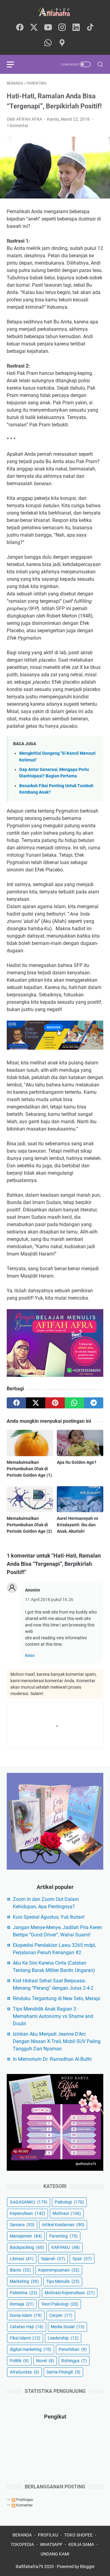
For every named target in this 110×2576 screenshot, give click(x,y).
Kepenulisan (28, 2213)
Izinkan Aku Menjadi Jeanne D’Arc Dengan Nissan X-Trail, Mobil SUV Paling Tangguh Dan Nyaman (57, 2041)
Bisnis (20, 2270)
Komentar (24, 2505)
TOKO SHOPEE (78, 2535)
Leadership (63, 2338)
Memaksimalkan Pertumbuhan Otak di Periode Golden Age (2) (29, 1525)
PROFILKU (48, 2535)
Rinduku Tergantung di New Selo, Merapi (57, 1998)
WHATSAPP (51, 2544)
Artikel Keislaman (63, 2225)
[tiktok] (90, 28)
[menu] (14, 64)
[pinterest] (55, 1403)
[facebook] (20, 28)
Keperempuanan (59, 2270)
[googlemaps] (62, 43)
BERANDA (22, 2535)
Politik (19, 2361)
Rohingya (74, 2361)
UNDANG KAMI (55, 2554)
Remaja (22, 2304)
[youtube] (48, 28)
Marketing (24, 2281)
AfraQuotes (24, 2372)
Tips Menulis (63, 2281)
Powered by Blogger (76, 2567)
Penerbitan (73, 2349)
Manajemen (26, 2236)
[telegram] (94, 1403)
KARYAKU (66, 2247)
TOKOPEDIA (22, 2544)
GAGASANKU (29, 2202)
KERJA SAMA (81, 2544)
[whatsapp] (48, 43)
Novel (45, 2361)
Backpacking (27, 2247)
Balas (30, 1655)
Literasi (22, 2259)
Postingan (24, 2500)
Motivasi (67, 2213)
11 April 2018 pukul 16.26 (49, 1600)
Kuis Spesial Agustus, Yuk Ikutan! (49, 1917)
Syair (82, 2259)
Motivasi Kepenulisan (70, 2293)
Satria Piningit (63, 2372)
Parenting (63, 2236)
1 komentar (18, 126)
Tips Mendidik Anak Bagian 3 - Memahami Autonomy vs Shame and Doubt (53, 2016)
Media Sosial (68, 2327)
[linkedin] (76, 28)
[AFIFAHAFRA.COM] (55, 12)
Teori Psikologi (60, 2304)
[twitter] (34, 28)
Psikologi (69, 2202)
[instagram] (62, 28)
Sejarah (53, 2259)
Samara (22, 2225)
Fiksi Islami (25, 2338)
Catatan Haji (27, 2327)
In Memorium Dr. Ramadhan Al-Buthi (52, 2059)
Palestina (24, 2293)
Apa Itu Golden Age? (77, 1462)
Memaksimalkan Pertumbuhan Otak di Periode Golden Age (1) (29, 1469)
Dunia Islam (26, 2315)
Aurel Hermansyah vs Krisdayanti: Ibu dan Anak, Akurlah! (77, 1525)
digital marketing (31, 2349)
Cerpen (61, 2315)
